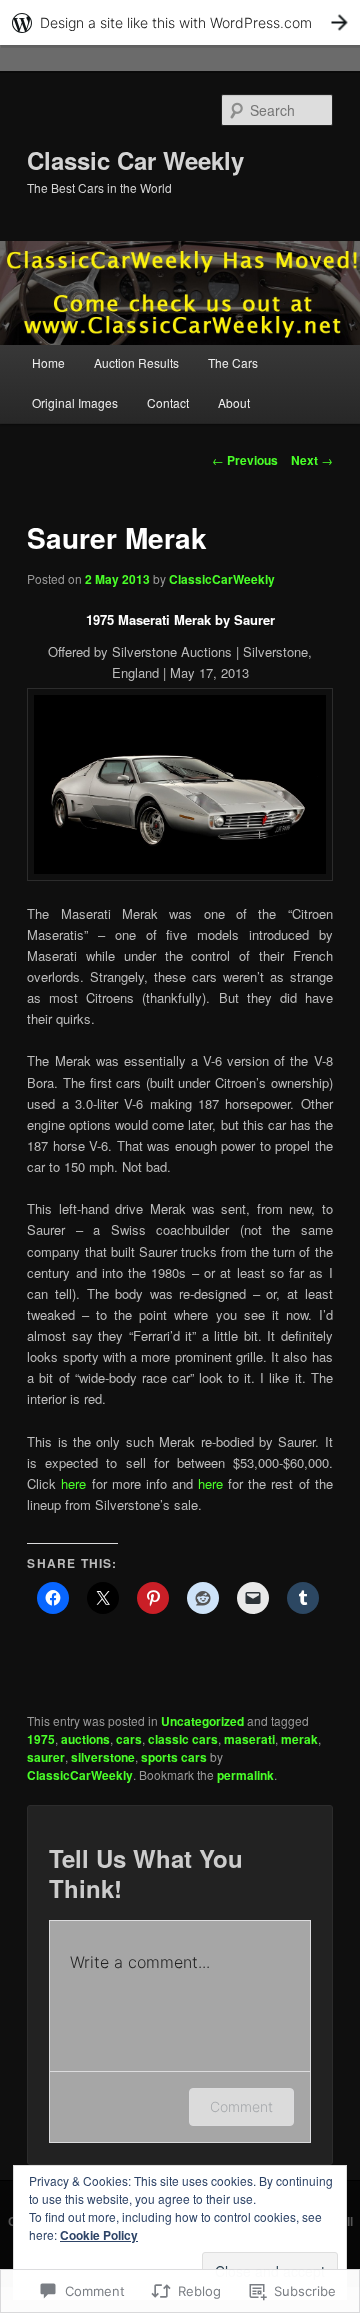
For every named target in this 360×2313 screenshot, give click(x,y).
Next (312, 460)
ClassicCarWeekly (222, 579)
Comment (241, 2106)
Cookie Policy (99, 2235)
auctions (85, 1739)
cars (129, 1739)
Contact (168, 402)
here (73, 1483)
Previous (245, 460)
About (234, 402)
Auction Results (136, 362)
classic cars (183, 1739)
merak (299, 1739)
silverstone (103, 1757)
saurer (46, 1757)
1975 (41, 1739)
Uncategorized (202, 1721)
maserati (249, 1739)
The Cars (233, 362)
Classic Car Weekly (135, 160)
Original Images (75, 402)
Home (48, 362)
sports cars (174, 1757)
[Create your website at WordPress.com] (180, 22)
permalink (245, 1775)
